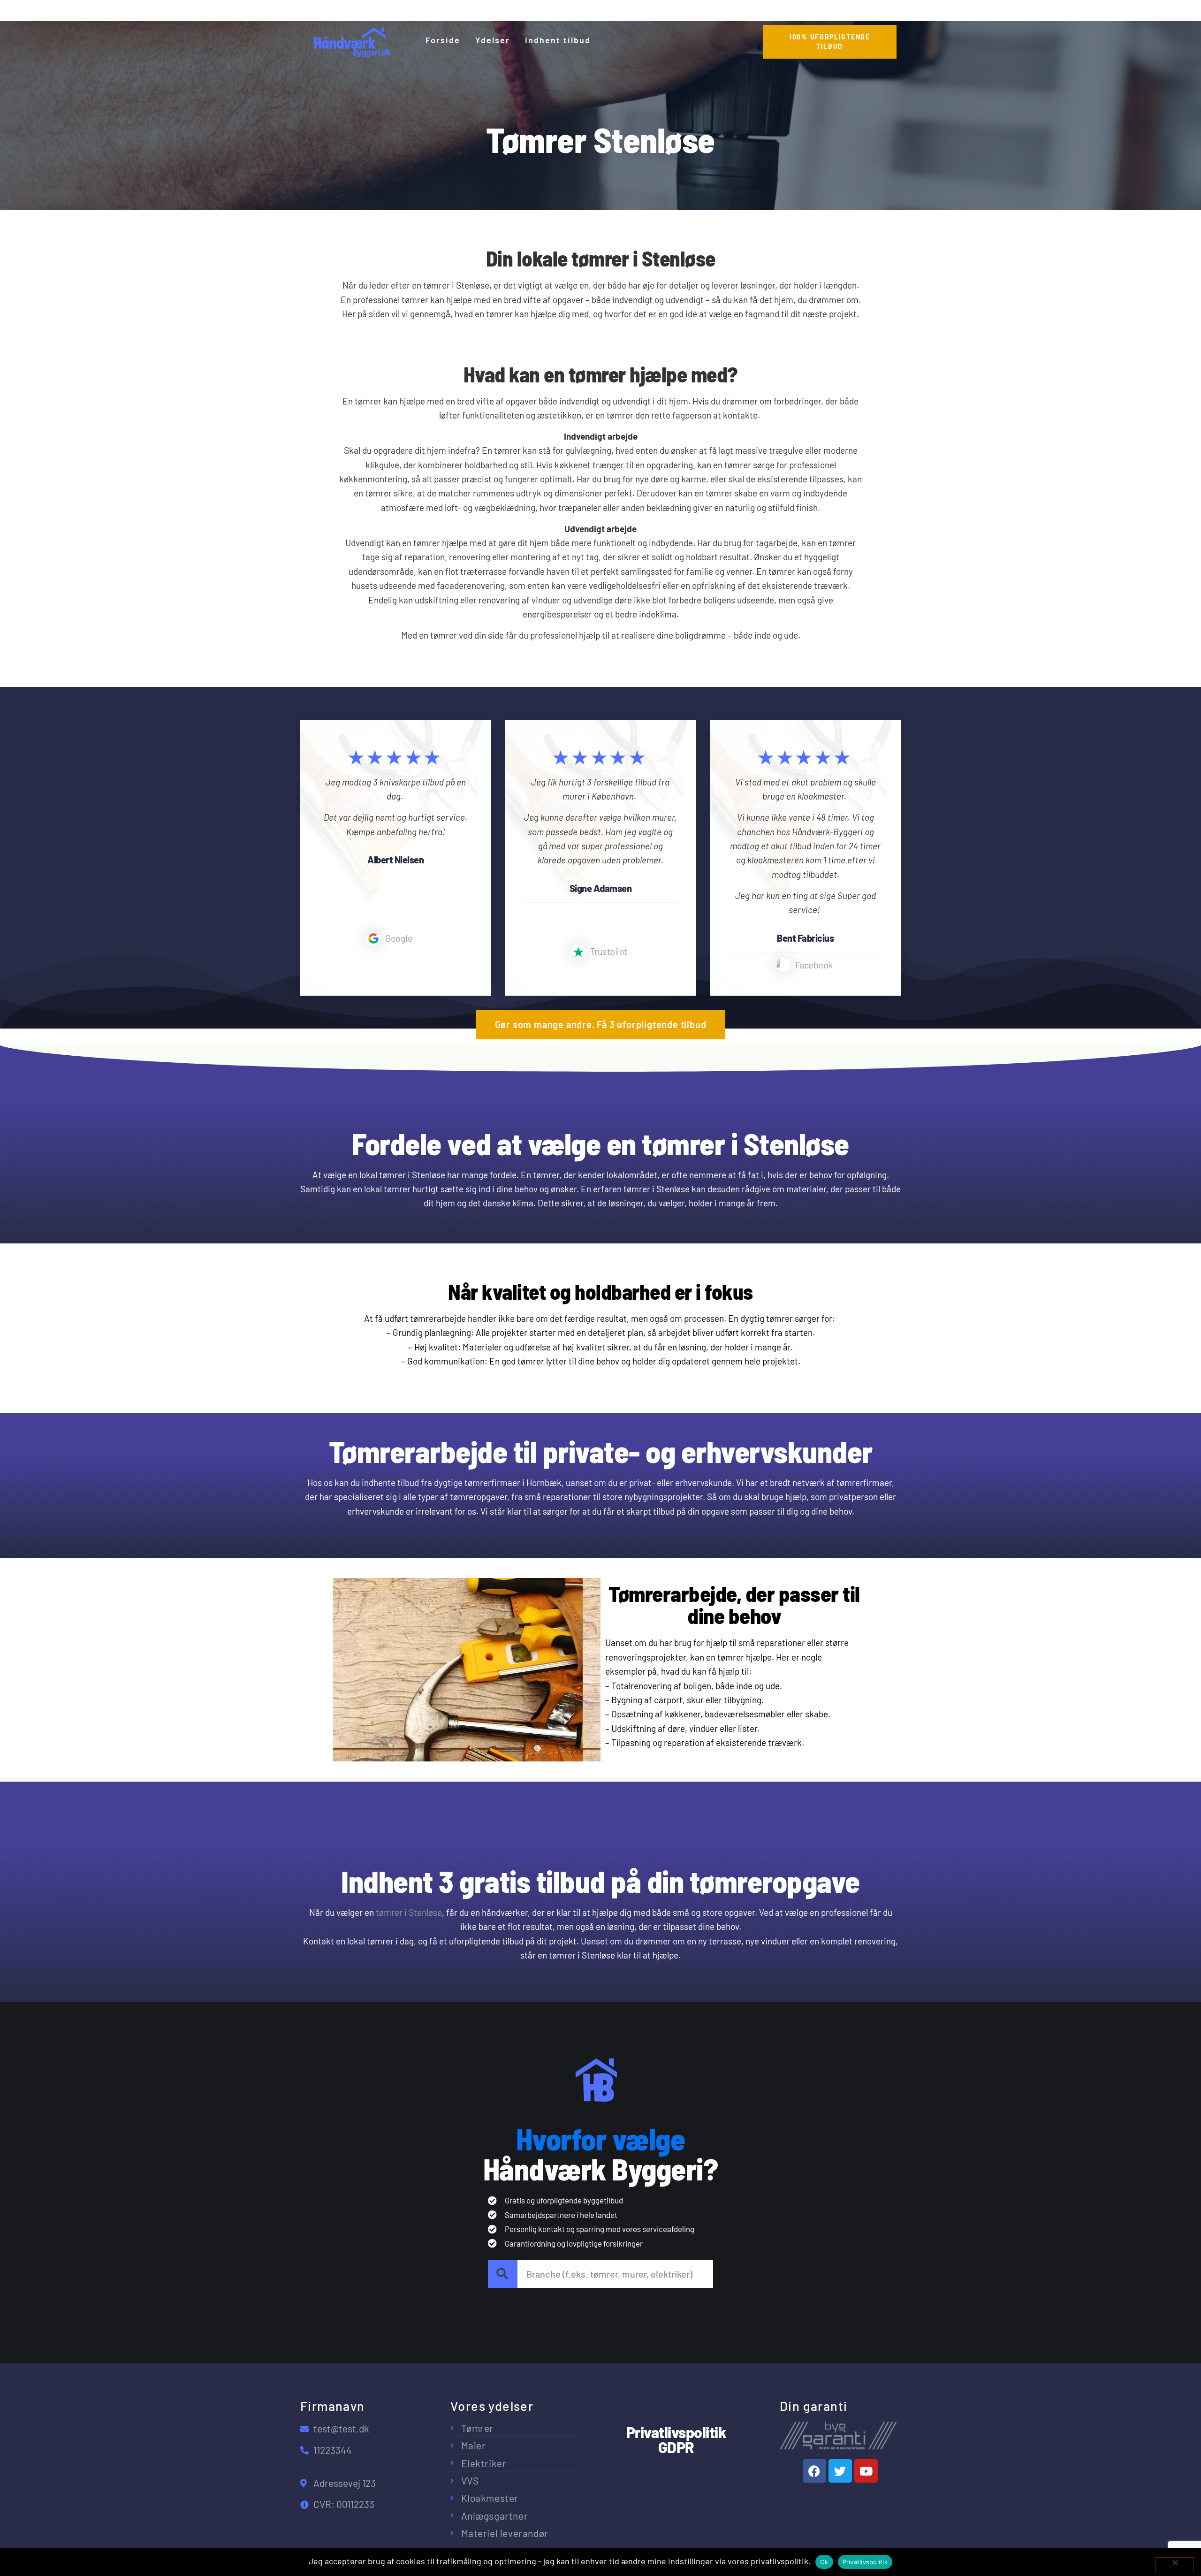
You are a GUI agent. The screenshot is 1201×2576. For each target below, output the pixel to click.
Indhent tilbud (558, 40)
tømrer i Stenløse (409, 1912)
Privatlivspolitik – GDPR (824, 2499)
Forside (443, 40)
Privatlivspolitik (865, 2562)
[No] (1175, 2565)
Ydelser (493, 40)
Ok (824, 2562)
